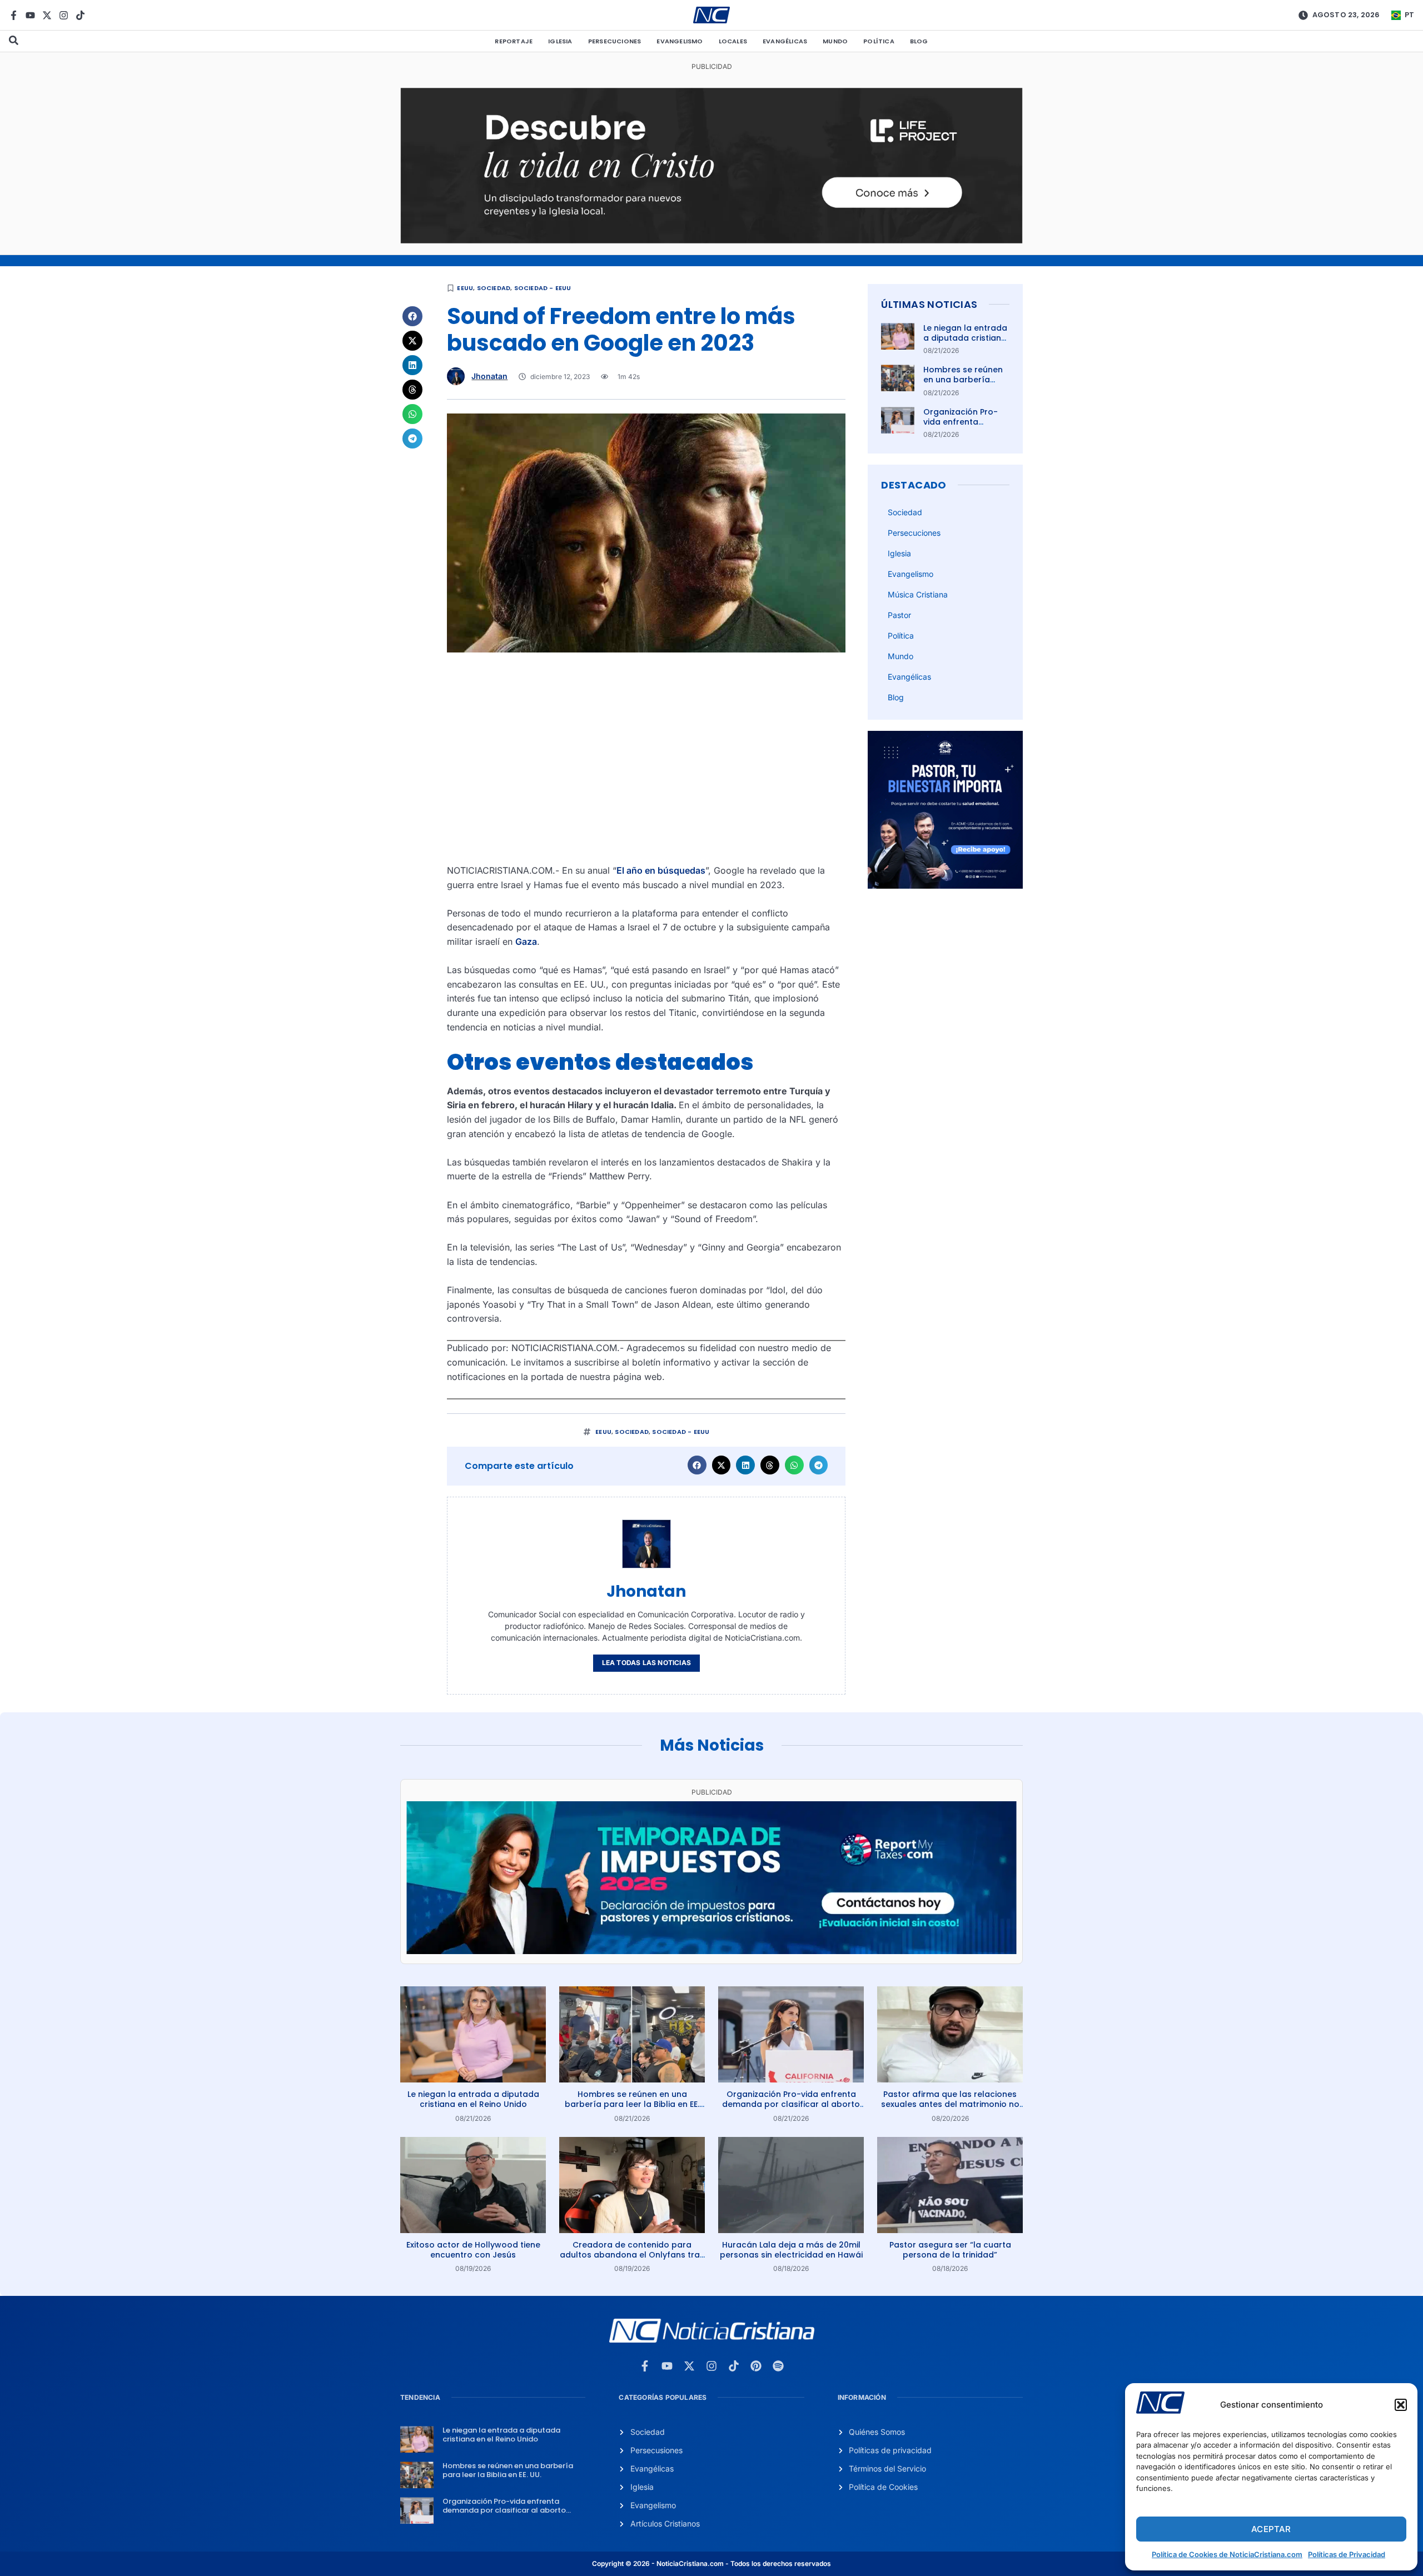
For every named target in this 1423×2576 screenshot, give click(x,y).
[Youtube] (30, 15)
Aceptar (1271, 2529)
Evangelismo (680, 41)
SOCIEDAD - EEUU (543, 288)
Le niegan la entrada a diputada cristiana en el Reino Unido (965, 338)
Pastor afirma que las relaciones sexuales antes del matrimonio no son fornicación (950, 2104)
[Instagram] (64, 15)
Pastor (899, 615)
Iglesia (560, 41)
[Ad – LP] (711, 240)
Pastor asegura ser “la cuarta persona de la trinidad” (950, 2250)
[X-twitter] (47, 15)
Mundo (835, 41)
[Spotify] (778, 2366)
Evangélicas (785, 41)
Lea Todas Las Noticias (646, 1663)
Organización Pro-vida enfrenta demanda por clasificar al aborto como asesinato (791, 2104)
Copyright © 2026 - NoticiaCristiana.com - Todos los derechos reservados (711, 2563)
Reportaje (514, 41)
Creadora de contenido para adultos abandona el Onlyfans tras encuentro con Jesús (632, 2255)
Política (879, 41)
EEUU (465, 288)
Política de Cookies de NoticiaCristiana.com (1227, 2554)
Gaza (526, 941)
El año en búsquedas (661, 870)
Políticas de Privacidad (1347, 2554)
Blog (919, 41)
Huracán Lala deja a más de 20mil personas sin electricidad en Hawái (791, 2250)
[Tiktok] (80, 15)
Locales (733, 41)
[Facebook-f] (14, 15)
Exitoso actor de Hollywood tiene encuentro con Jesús (473, 2250)
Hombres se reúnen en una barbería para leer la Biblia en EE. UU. (965, 385)
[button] (1401, 2405)
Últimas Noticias (929, 304)
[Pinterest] (756, 2366)
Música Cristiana (918, 594)
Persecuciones (615, 41)
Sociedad (494, 288)
